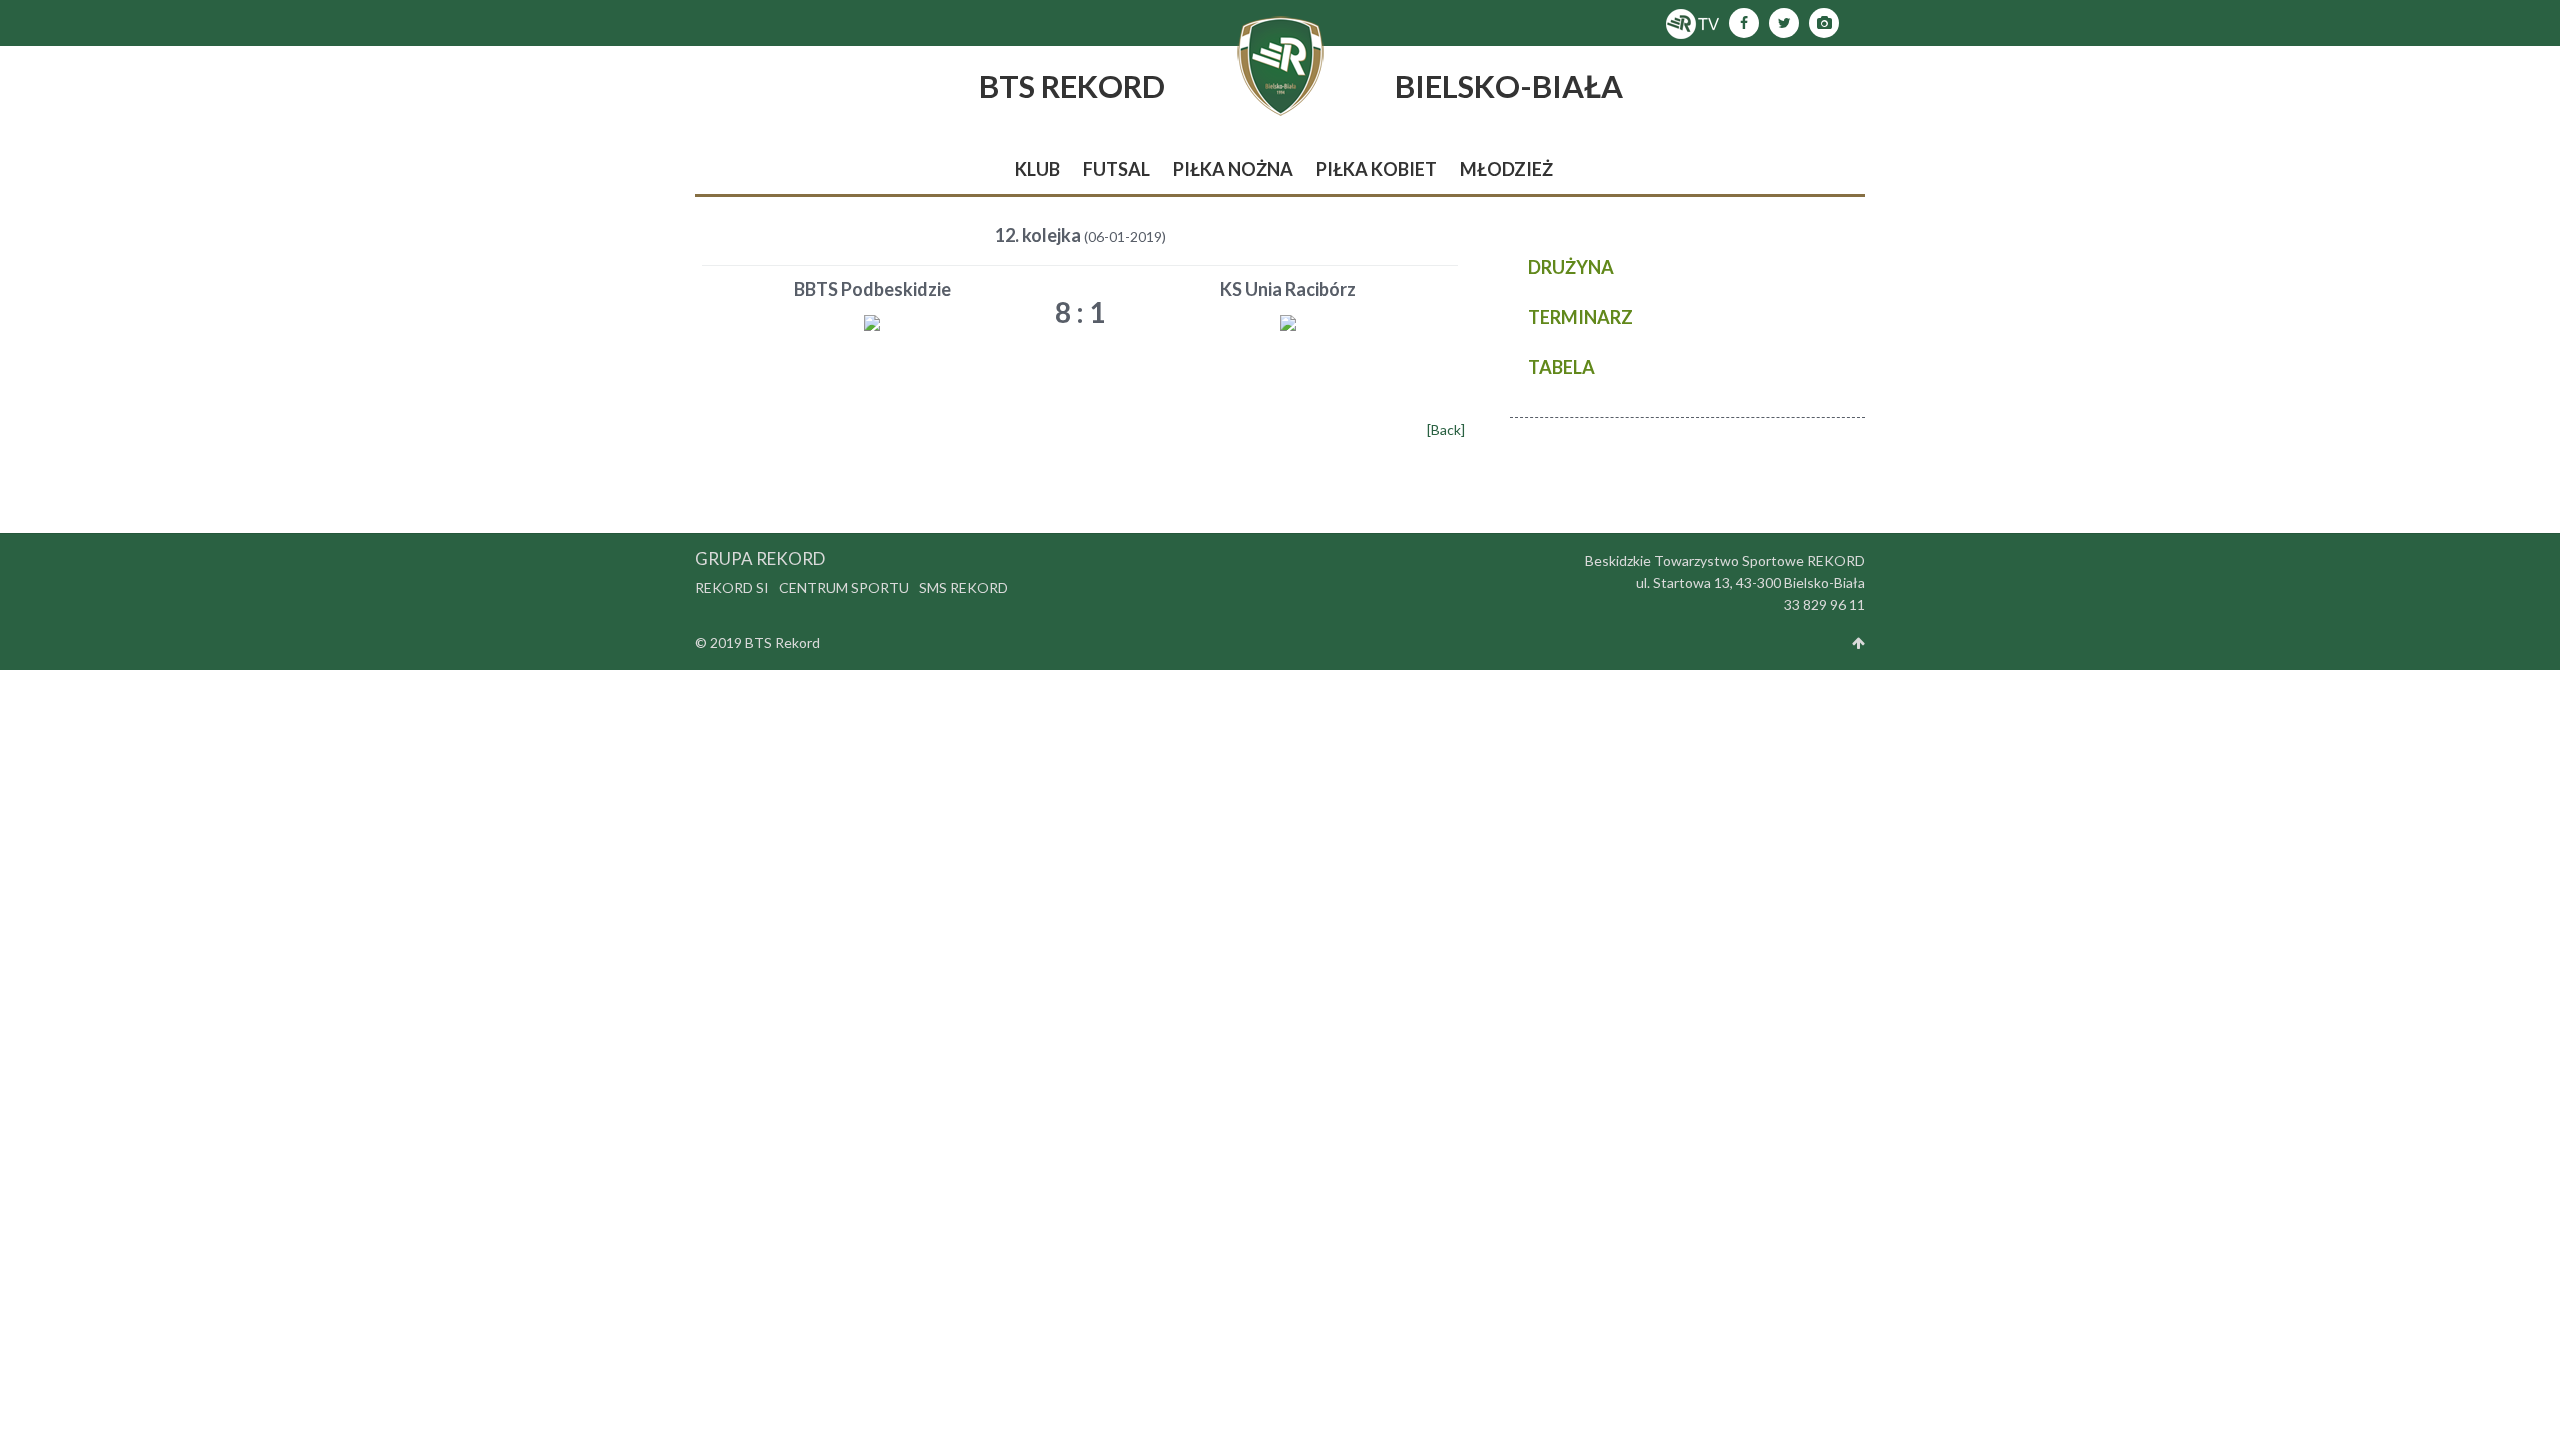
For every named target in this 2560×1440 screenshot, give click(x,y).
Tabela (1561, 367)
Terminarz (1580, 317)
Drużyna (1571, 267)
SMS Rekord (963, 587)
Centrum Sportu (844, 587)
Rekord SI (732, 587)
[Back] (1446, 429)
